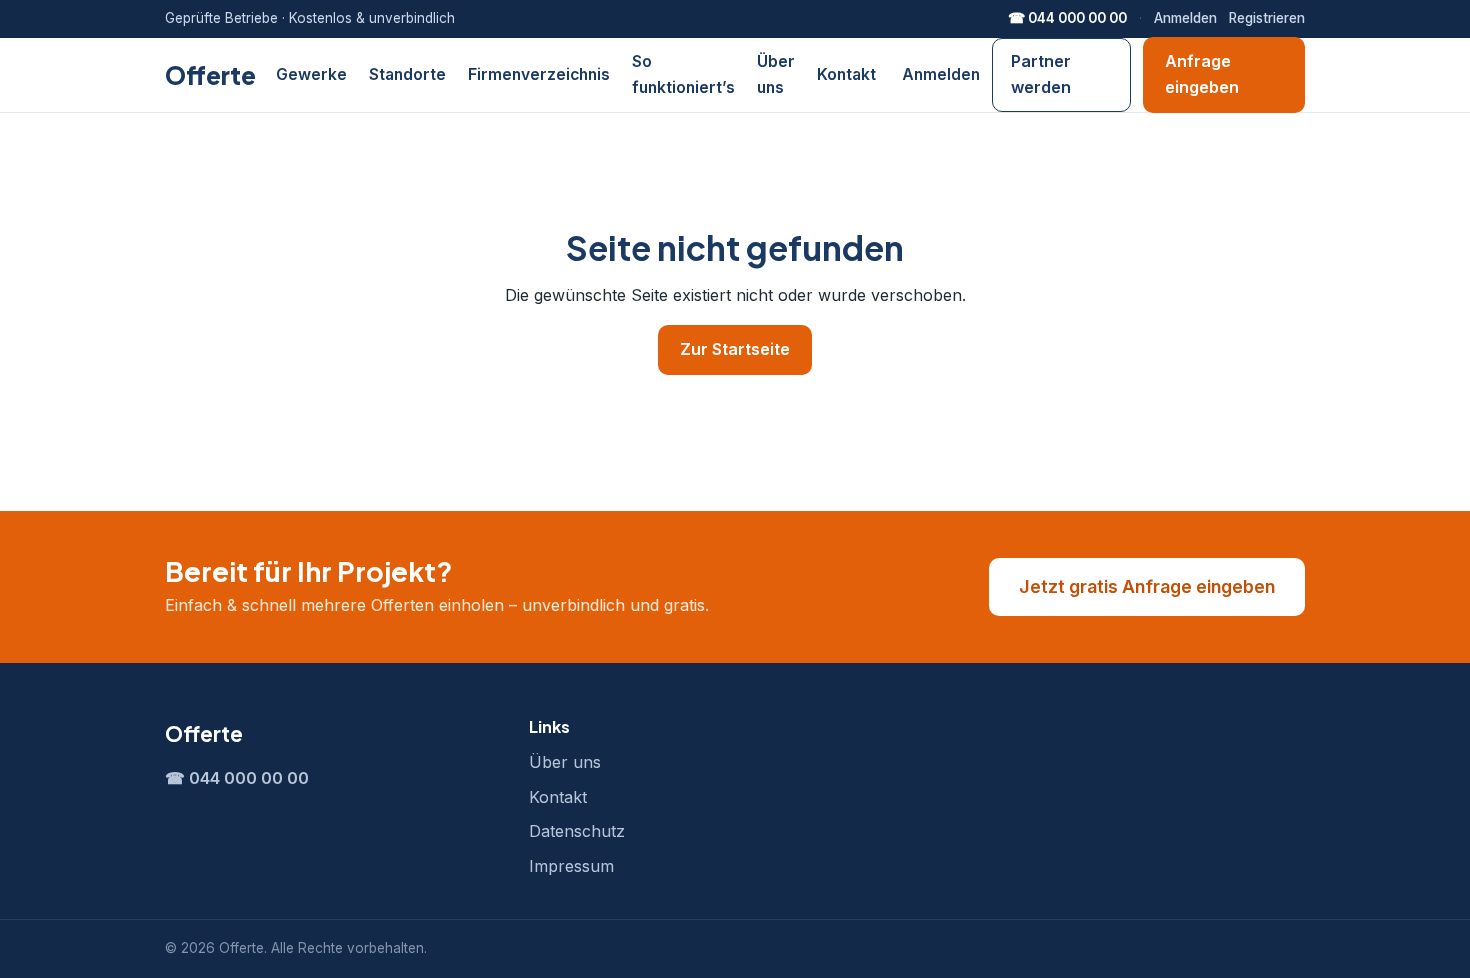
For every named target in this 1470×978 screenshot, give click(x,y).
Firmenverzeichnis (539, 74)
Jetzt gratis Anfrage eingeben (1147, 586)
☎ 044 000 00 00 (1067, 18)
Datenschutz (577, 831)
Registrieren (1267, 18)
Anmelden (1185, 18)
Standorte (407, 74)
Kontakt (846, 74)
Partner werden (1041, 74)
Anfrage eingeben (1202, 74)
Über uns (565, 762)
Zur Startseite (735, 349)
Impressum (571, 866)
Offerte (210, 75)
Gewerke (311, 74)
